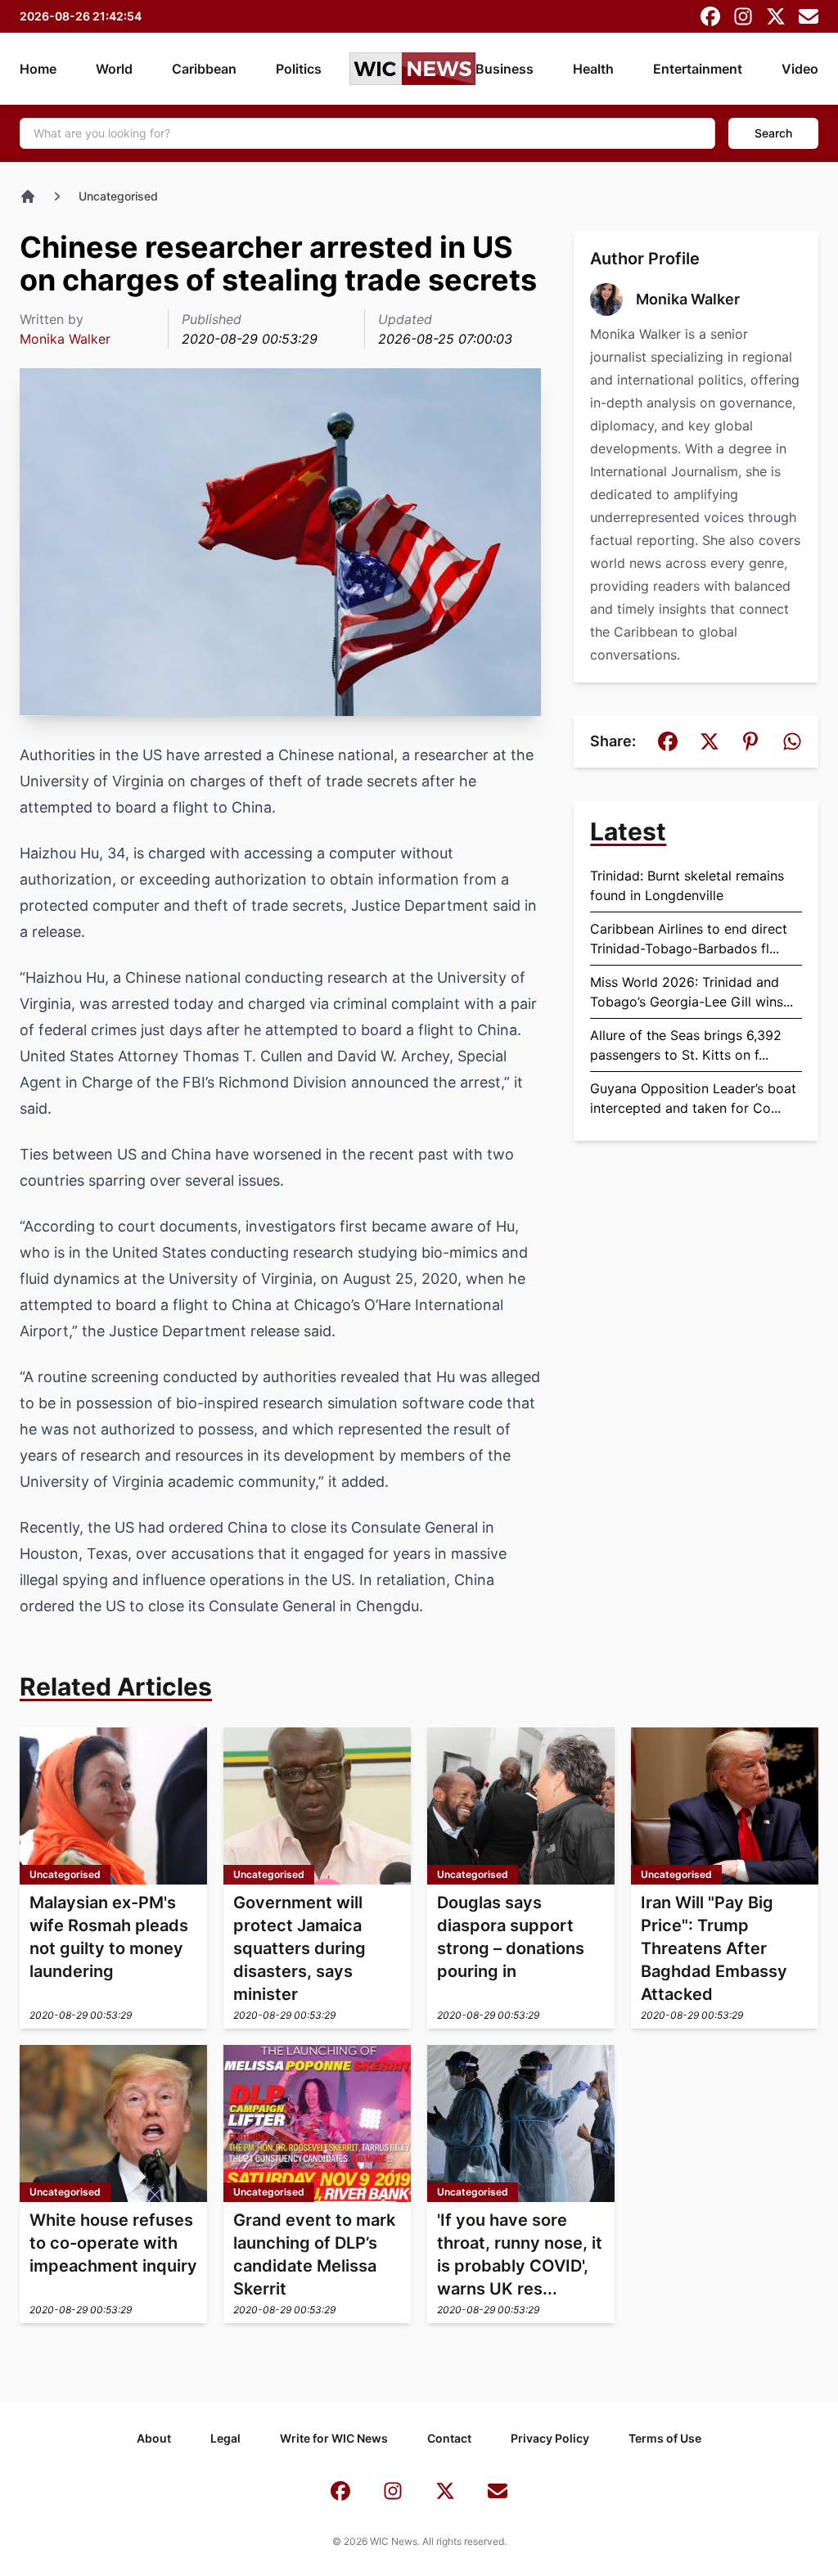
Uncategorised (118, 196)
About (154, 2438)
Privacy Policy (550, 2438)
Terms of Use (665, 2438)
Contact (449, 2438)
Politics (299, 69)
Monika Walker (65, 339)
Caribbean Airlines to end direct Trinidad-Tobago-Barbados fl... (689, 939)
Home (38, 69)
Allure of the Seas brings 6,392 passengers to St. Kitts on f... (686, 1045)
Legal (225, 2438)
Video (800, 69)
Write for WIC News (334, 2438)
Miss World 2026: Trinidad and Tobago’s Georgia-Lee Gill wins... (692, 992)
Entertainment (698, 69)
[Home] (28, 196)
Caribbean (204, 69)
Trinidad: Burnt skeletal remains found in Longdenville (687, 885)
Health (593, 69)
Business (505, 69)
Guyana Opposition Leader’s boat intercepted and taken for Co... (693, 1098)
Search (773, 133)
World (114, 69)
